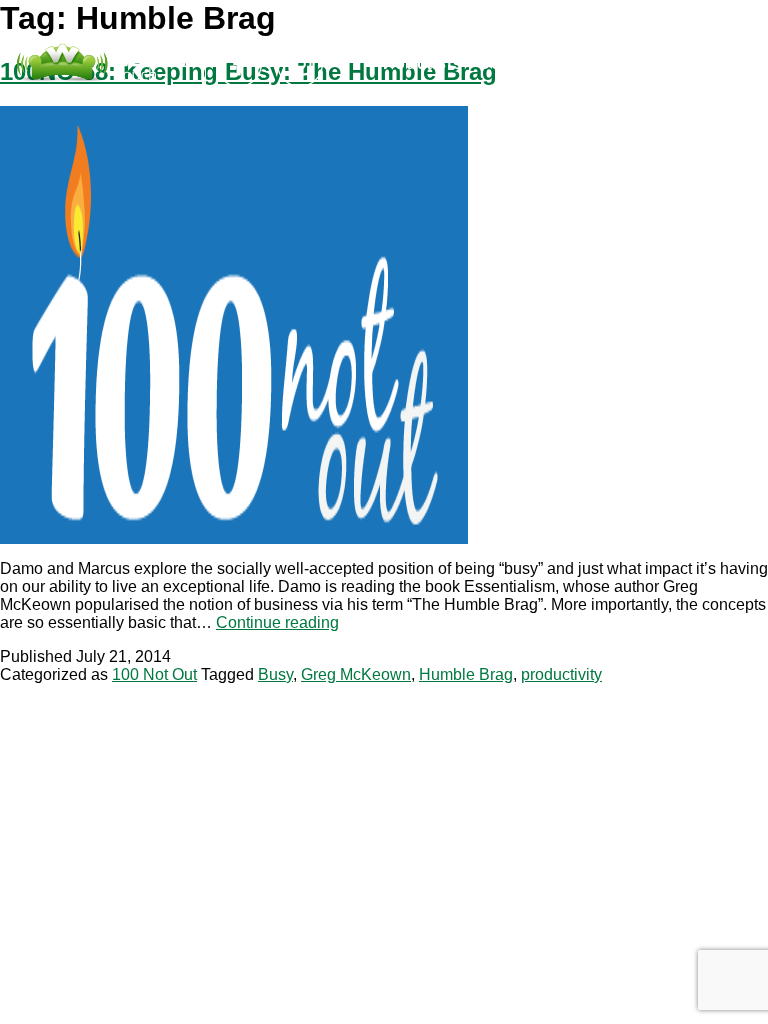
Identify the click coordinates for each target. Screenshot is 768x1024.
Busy (275, 674)
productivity (561, 674)
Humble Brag (466, 674)
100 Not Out (154, 674)
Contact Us (525, 63)
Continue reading (277, 622)
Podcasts (423, 63)
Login (612, 63)
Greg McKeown (356, 674)
